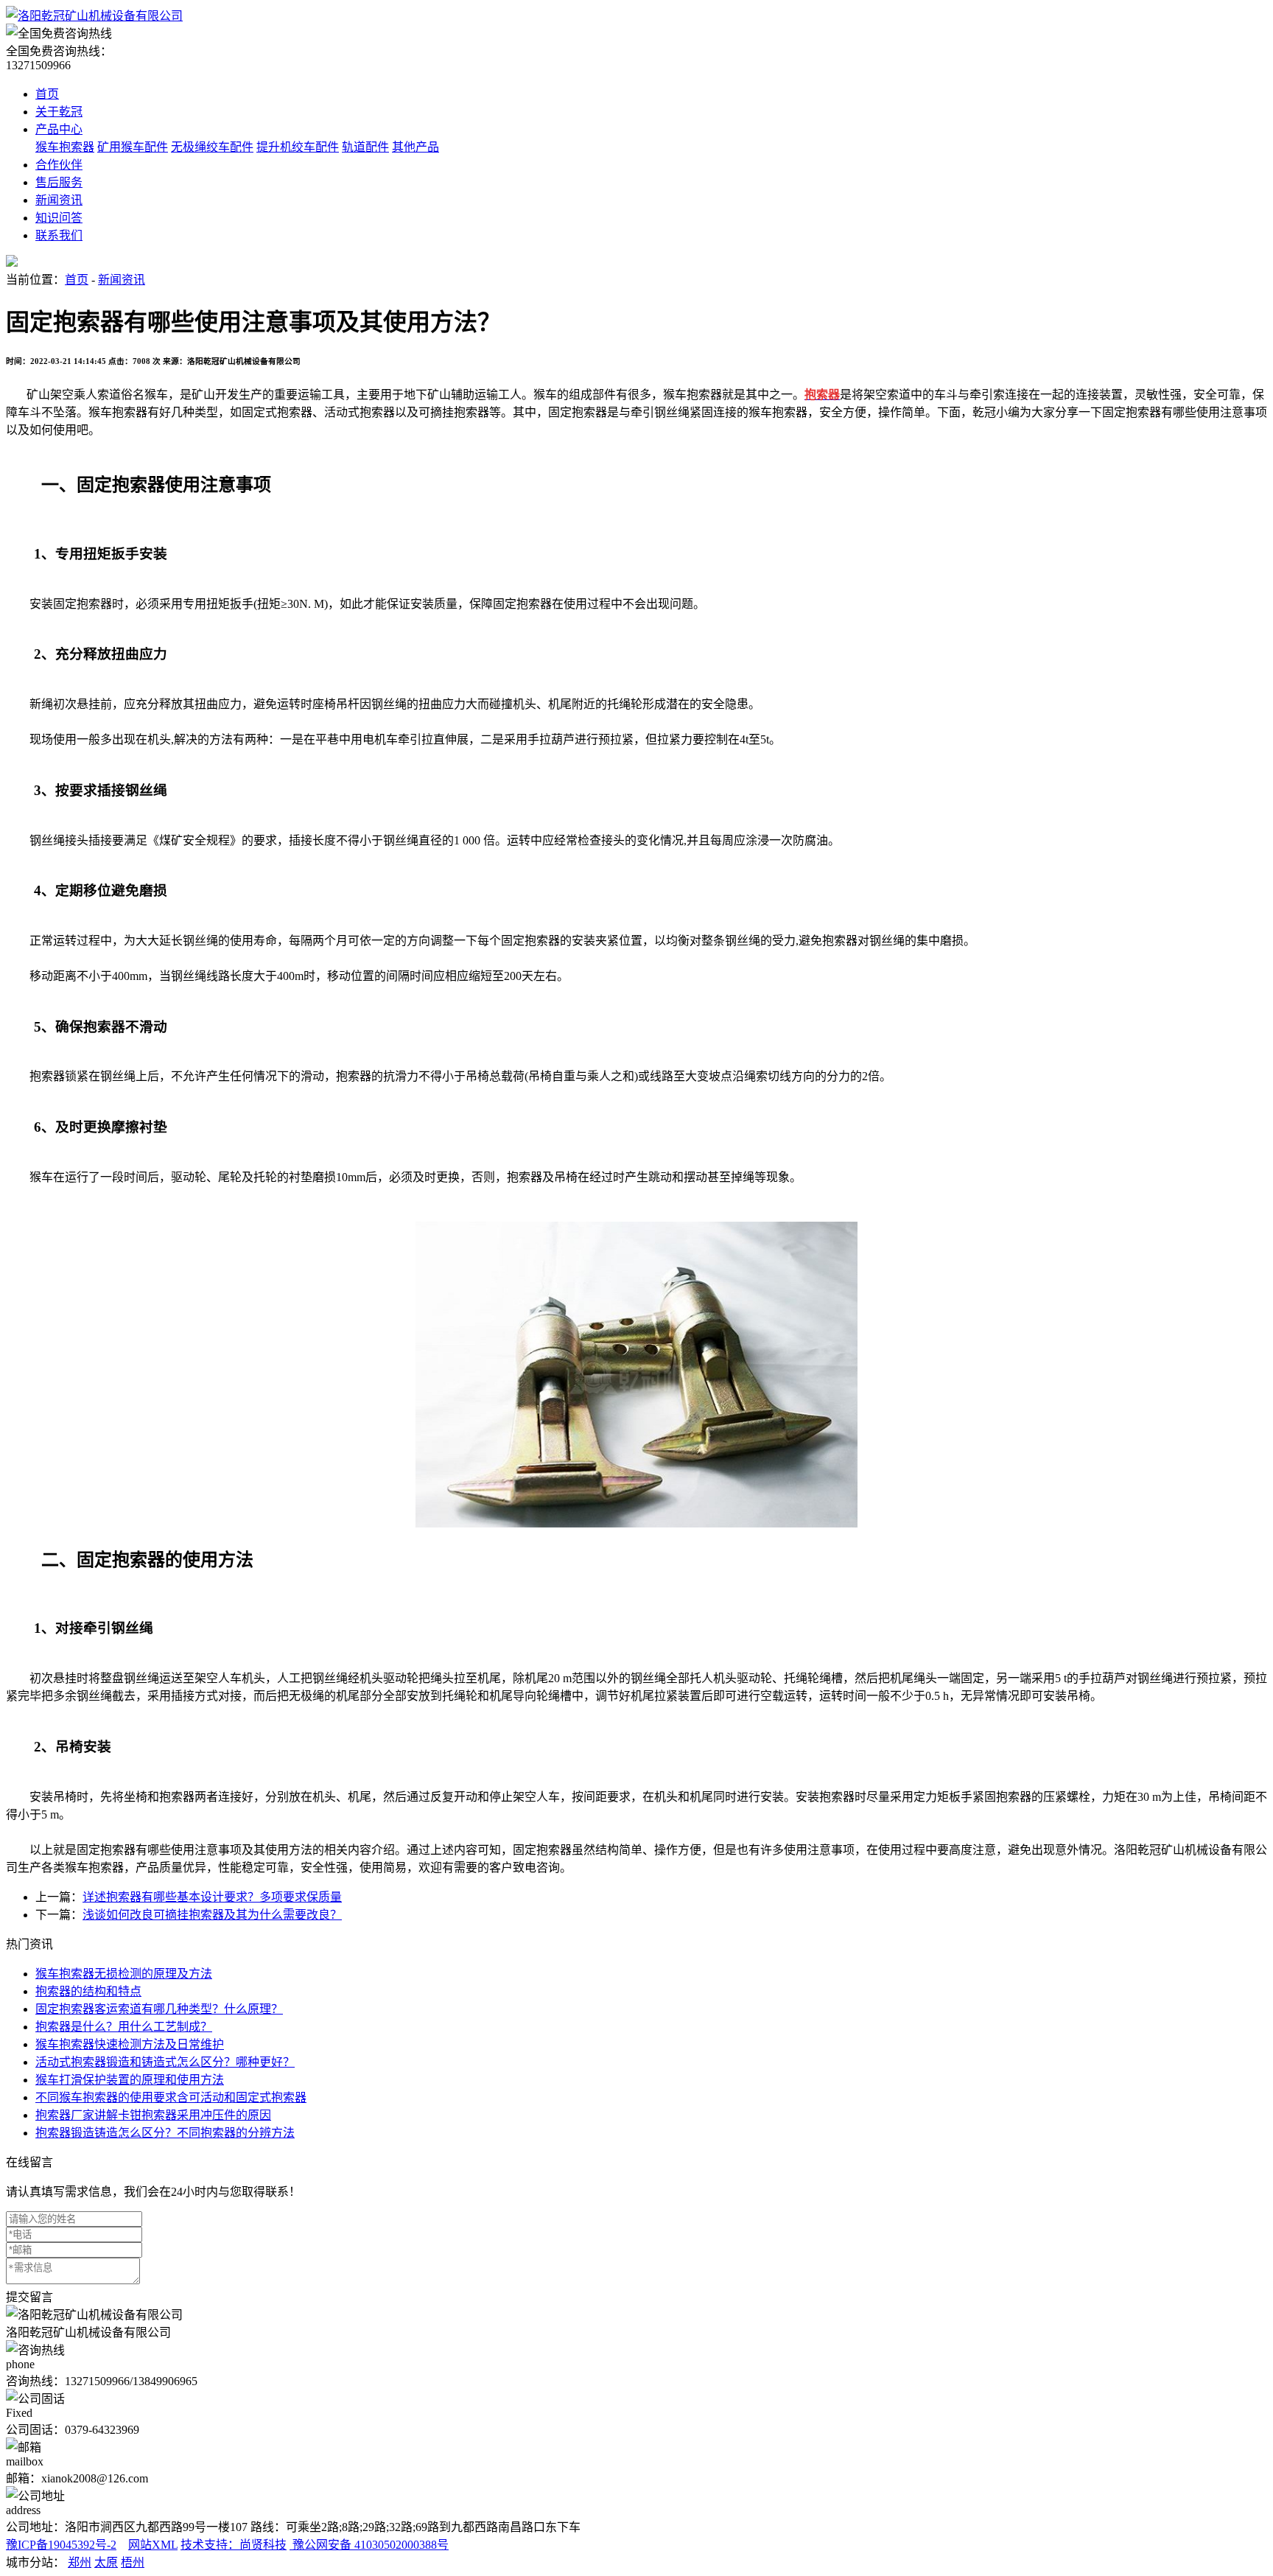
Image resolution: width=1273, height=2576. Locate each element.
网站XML (153, 2545)
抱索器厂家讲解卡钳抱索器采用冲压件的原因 (153, 2115)
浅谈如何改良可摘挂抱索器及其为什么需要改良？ (212, 1915)
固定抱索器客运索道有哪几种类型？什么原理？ (159, 2009)
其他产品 (415, 147)
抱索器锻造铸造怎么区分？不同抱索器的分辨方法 (165, 2133)
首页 (47, 94)
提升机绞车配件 (298, 147)
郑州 (80, 2562)
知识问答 (59, 218)
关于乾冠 (59, 112)
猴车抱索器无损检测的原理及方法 (124, 1974)
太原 (106, 2562)
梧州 (133, 2562)
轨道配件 (365, 147)
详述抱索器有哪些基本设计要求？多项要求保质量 (212, 1897)
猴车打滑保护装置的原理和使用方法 (130, 2080)
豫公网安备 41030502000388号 (369, 2545)
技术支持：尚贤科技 (234, 2545)
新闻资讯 (59, 200)
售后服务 (59, 182)
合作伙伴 (59, 165)
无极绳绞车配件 (212, 147)
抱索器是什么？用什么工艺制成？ (124, 2027)
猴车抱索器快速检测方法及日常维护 (130, 2044)
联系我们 (59, 235)
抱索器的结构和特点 (88, 1991)
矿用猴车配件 (133, 147)
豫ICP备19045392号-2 (61, 2545)
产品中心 (59, 129)
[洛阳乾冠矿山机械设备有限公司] (94, 16)
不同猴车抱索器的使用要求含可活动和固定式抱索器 (171, 2097)
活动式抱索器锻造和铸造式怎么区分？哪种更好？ (165, 2062)
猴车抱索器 (65, 147)
